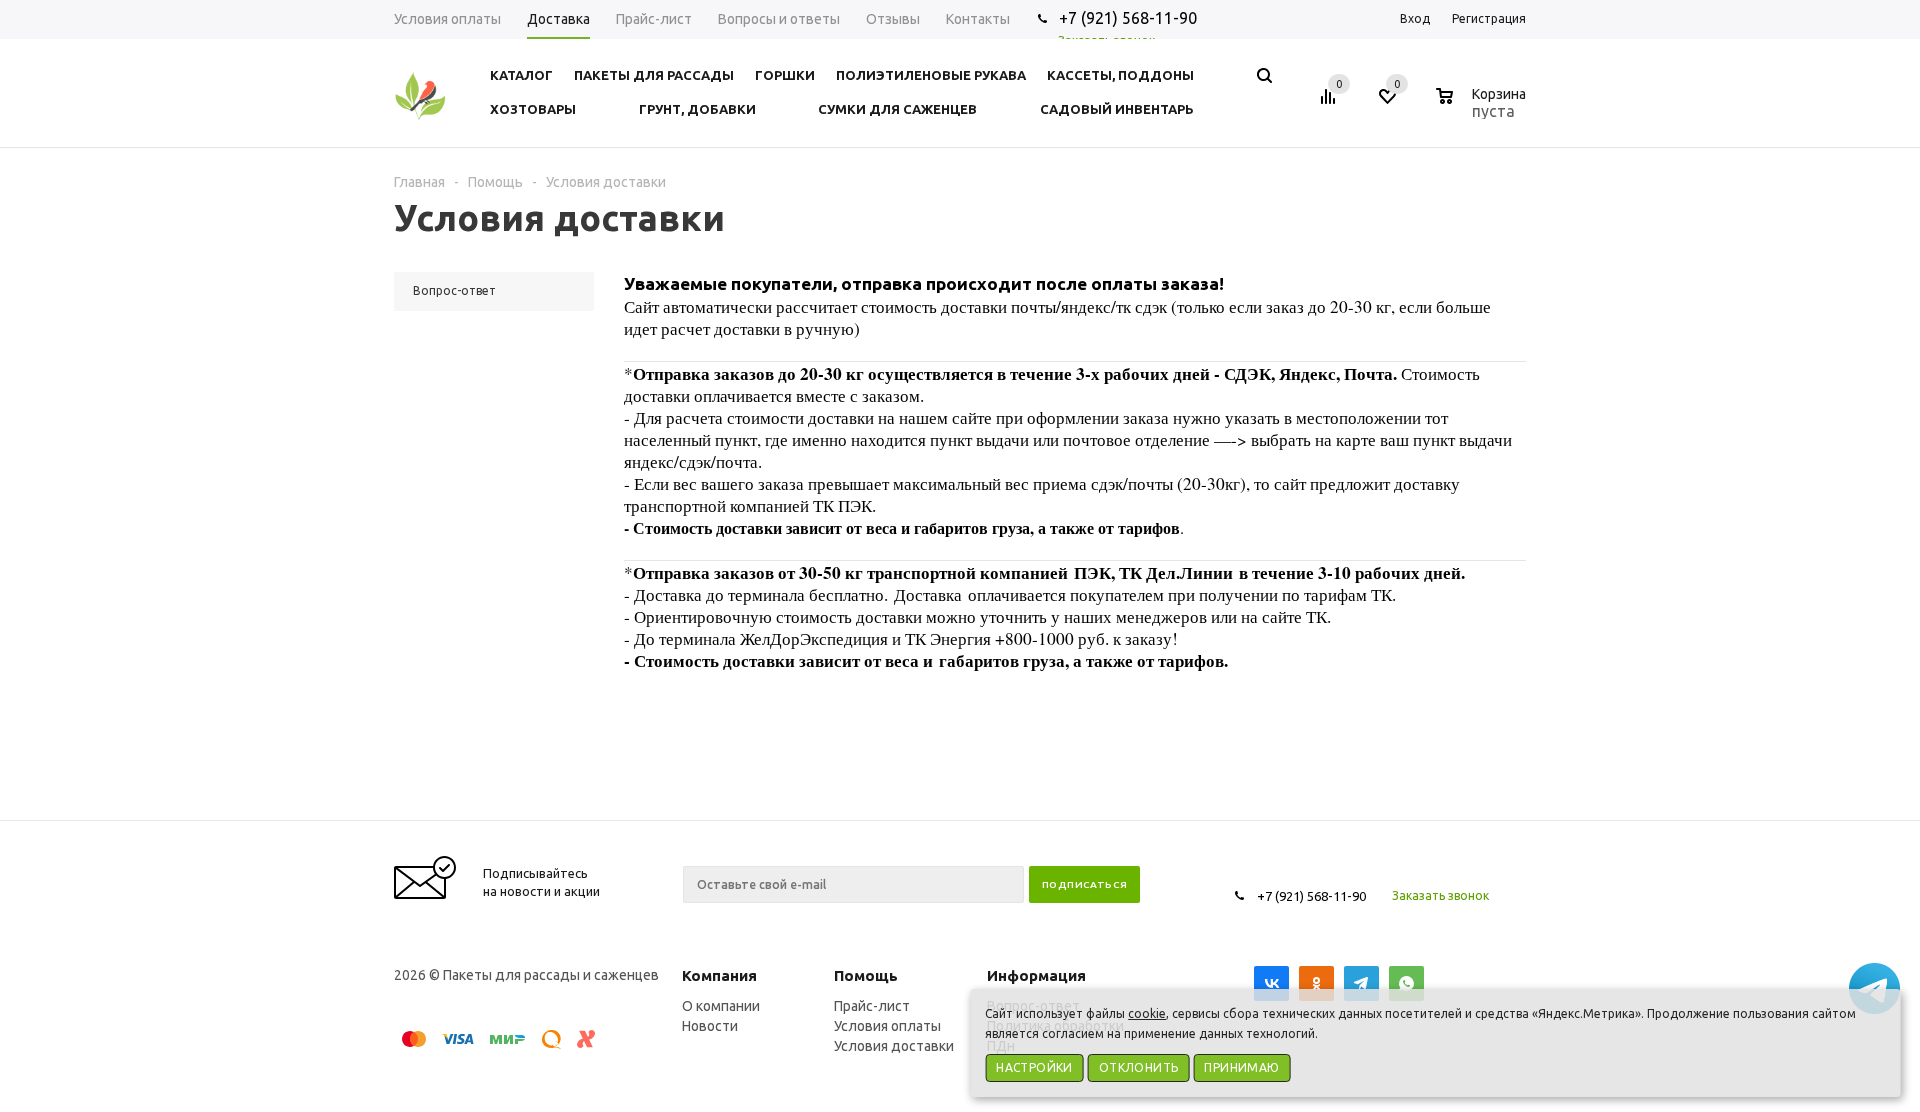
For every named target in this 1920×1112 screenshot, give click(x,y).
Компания (719, 975)
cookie (1147, 1013)
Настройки (1034, 1067)
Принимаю (1241, 1067)
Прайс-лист (872, 1006)
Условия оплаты (887, 1026)
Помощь (866, 975)
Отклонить (1139, 1067)
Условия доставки (894, 1046)
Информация (1036, 975)
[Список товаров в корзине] (1483, 108)
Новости (710, 1026)
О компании (721, 1006)
